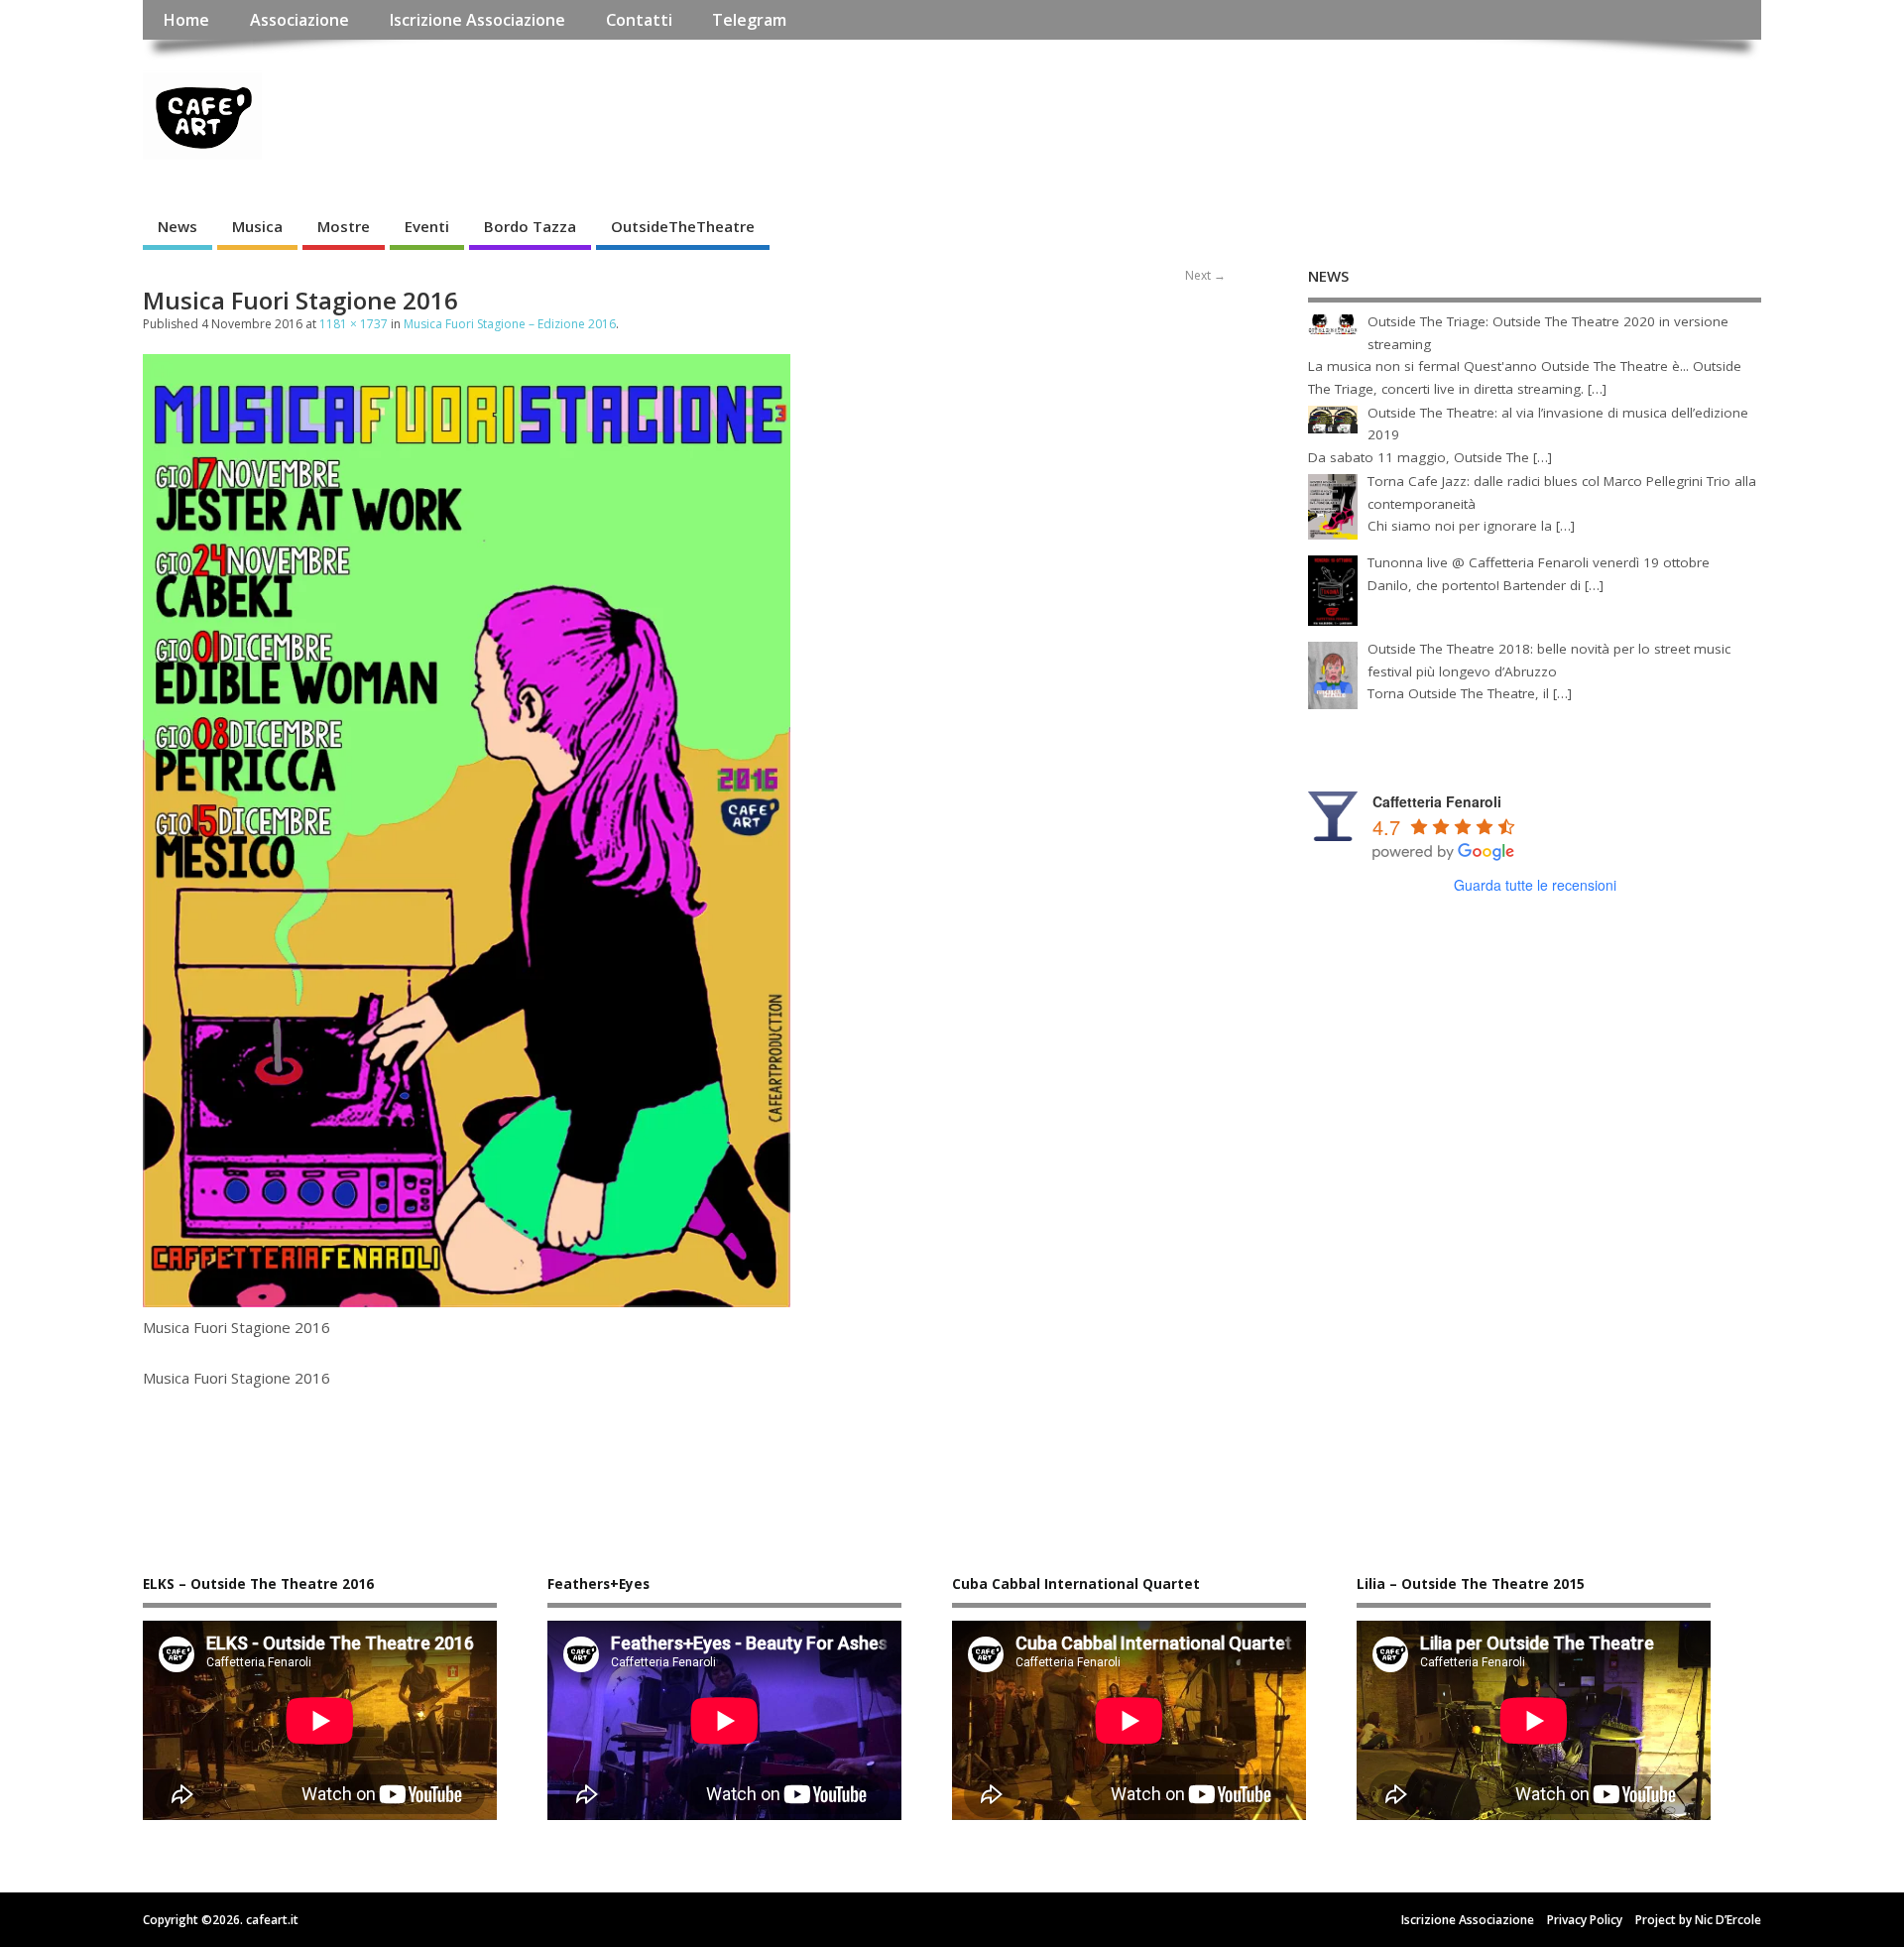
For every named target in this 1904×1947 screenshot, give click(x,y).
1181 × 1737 (354, 324)
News (178, 226)
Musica (257, 226)
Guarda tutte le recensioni (1535, 885)
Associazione (299, 20)
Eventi (427, 226)
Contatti (639, 20)
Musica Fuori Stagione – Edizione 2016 (510, 324)
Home (186, 20)
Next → (1205, 275)
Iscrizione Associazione (477, 20)
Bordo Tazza (530, 226)
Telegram (749, 20)
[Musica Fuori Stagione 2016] (467, 1301)
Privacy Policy (1585, 1920)
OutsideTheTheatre (683, 226)
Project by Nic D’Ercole (1698, 1920)
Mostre (344, 226)
